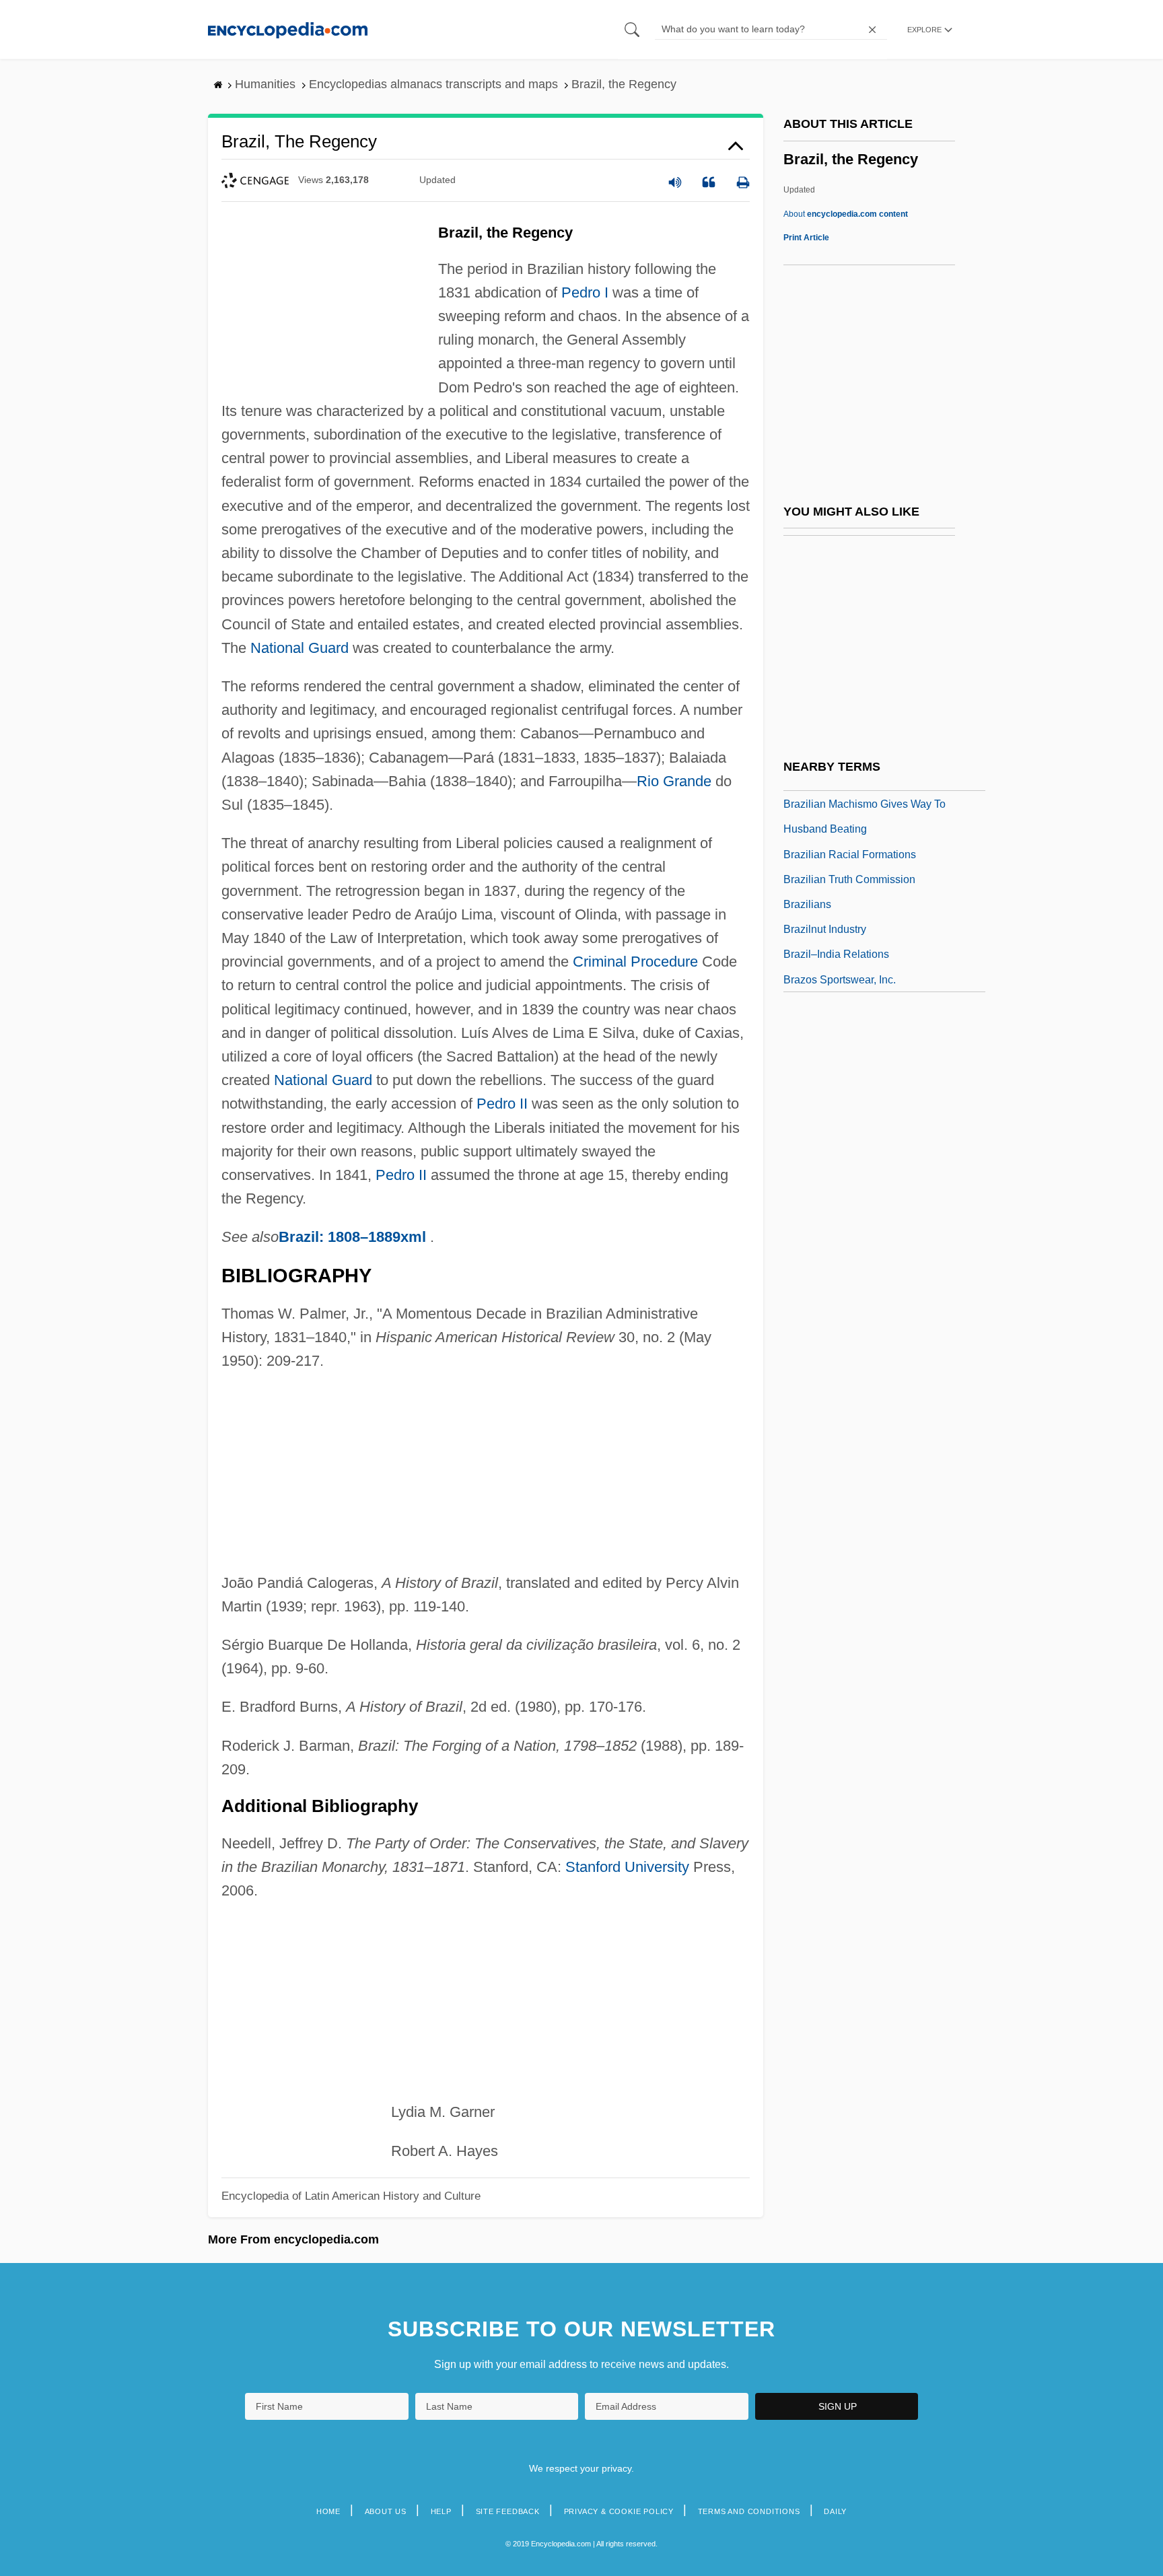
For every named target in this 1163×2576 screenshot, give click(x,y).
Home (328, 2511)
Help (441, 2511)
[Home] (288, 29)
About (846, 214)
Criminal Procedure (635, 962)
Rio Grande (674, 781)
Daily (835, 2511)
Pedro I (585, 292)
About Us (386, 2511)
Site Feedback (508, 2511)
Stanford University (627, 1867)
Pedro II (502, 1104)
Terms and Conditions (749, 2511)
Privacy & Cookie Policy (619, 2511)
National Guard (299, 648)
